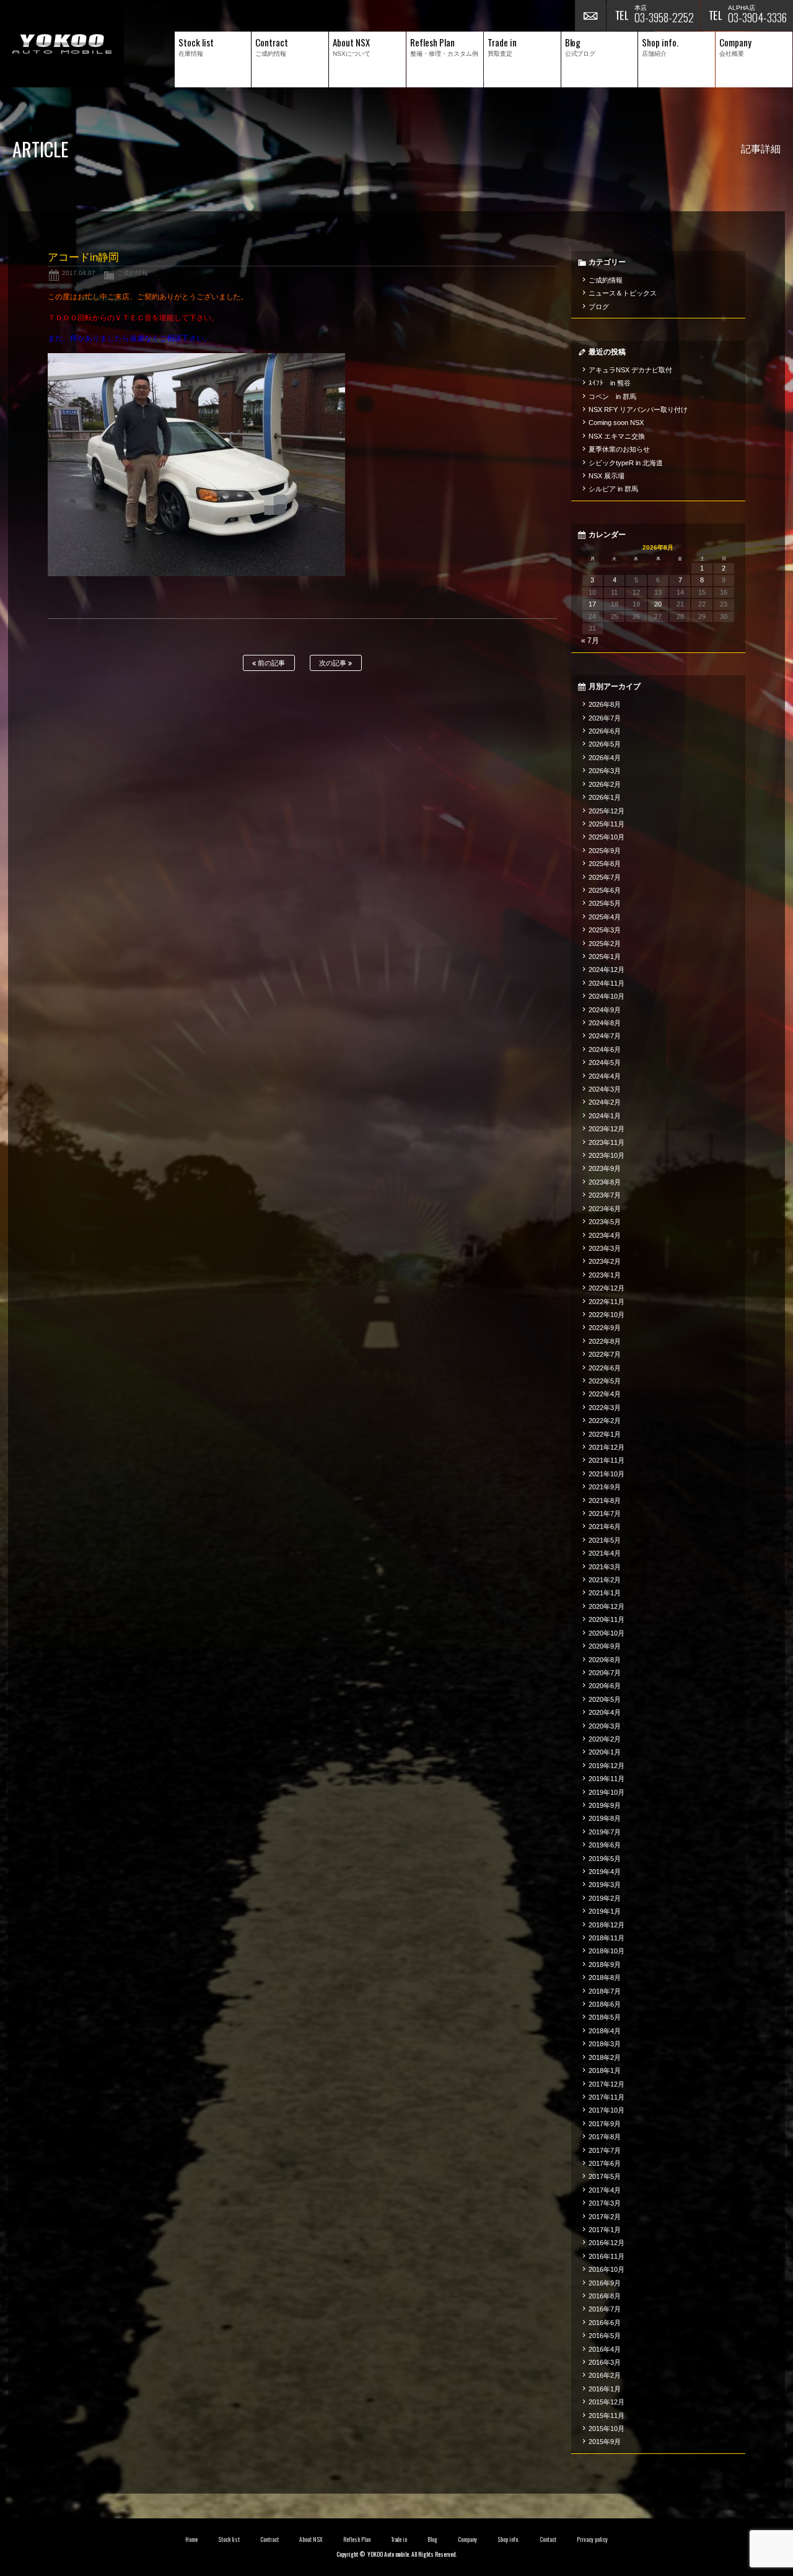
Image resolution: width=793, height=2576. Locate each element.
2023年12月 (607, 1129)
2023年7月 (605, 1195)
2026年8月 (605, 704)
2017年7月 (605, 2150)
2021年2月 (605, 1580)
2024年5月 (605, 1062)
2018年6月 (605, 2004)
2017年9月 (605, 2124)
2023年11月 (607, 1142)
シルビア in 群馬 (613, 489)
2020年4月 (605, 1712)
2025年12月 (607, 811)
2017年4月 (605, 2190)
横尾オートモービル (62, 44)
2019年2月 (605, 1898)
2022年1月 (605, 1434)
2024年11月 (607, 983)
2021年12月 (607, 1447)
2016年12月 (607, 2243)
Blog (432, 2539)
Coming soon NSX (616, 423)
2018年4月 (605, 2031)
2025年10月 (607, 837)
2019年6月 (605, 1845)
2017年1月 (605, 2230)
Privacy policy (592, 2539)
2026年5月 (605, 744)
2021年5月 (605, 1540)
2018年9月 (605, 1965)
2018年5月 (605, 2017)
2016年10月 (607, 2269)
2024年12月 (607, 970)
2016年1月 (605, 2389)
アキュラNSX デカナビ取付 (630, 370)
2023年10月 (607, 1155)
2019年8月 (605, 1818)
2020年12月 (607, 1606)
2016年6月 (605, 2323)
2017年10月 (607, 2110)
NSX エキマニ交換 (617, 436)
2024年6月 (605, 1049)
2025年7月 (605, 877)
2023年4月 (605, 1235)
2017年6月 (605, 2163)
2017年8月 (605, 2137)
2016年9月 (605, 2283)
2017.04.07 (79, 273)
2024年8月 (605, 1023)
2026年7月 (605, 718)
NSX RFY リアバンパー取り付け (638, 410)
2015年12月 (607, 2402)
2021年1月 (605, 1593)
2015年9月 (605, 2442)
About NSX (311, 2539)
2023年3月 (605, 1248)
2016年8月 (605, 2296)
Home (191, 2539)
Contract (269, 2539)
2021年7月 (605, 1514)
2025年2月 (605, 944)
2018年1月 (605, 2070)
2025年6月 (605, 890)
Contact (548, 2539)
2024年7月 (605, 1036)
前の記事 (270, 663)
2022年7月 (605, 1354)
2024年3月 (605, 1089)
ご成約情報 (133, 273)
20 (658, 604)
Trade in (399, 2539)
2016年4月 (605, 2349)
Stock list (229, 2539)
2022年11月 (607, 1302)
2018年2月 (605, 2057)
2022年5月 (605, 1381)
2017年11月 (607, 2097)
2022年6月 (605, 1368)
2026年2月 (605, 784)
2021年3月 (605, 1567)
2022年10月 (607, 1315)
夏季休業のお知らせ (619, 449)
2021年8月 (605, 1500)
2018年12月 (607, 1925)
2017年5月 (605, 2176)
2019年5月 (605, 1859)
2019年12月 (607, 1766)
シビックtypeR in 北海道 (626, 463)
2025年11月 (607, 824)
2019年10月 (607, 1792)
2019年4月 (605, 1872)
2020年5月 (605, 1699)
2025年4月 (605, 917)
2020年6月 (605, 1686)
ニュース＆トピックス (623, 293)
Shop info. (508, 2539)
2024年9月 (605, 1010)
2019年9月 (605, 1805)
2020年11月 (607, 1619)
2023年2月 (605, 1261)
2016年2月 (605, 2375)
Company (467, 2539)
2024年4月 (605, 1076)
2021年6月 (605, 1527)
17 (592, 604)
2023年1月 (605, 1275)
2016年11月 (607, 2256)
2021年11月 (607, 1460)
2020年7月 (605, 1673)
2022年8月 (605, 1341)
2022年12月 (607, 1288)
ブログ (599, 307)
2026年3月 (605, 771)
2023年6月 (605, 1209)
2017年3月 (605, 2203)
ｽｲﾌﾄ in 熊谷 (610, 383)
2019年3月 (605, 1885)
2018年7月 (605, 1991)
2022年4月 (605, 1394)
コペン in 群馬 (612, 396)
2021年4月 (605, 1553)
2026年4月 (605, 758)
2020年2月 (605, 1739)
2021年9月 (605, 1487)
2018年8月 (605, 1978)
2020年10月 (607, 1633)
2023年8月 (605, 1182)
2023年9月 (605, 1168)
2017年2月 (605, 2217)
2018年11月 (607, 1938)
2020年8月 (605, 1660)
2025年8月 (605, 864)
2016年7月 (605, 2309)
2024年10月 (607, 996)
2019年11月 (607, 1779)
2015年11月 (607, 2416)
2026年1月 (605, 797)
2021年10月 (607, 1474)
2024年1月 (605, 1116)
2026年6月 (605, 731)
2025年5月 (605, 903)
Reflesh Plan (357, 2539)
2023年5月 (605, 1222)
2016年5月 (605, 2336)
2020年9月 (605, 1646)
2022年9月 (605, 1328)
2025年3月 (605, 930)
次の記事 (334, 663)
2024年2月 (605, 1102)
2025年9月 (605, 851)
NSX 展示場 (607, 476)
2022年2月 (605, 1421)
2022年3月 (605, 1408)
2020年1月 (605, 1752)
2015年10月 (607, 2429)
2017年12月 (607, 2084)
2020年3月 (605, 1726)
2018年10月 (607, 1951)
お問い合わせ (590, 15)
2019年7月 (605, 1832)
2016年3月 (605, 2362)
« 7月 (590, 641)
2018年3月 (605, 2044)
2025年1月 (605, 957)
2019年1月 (605, 1911)
